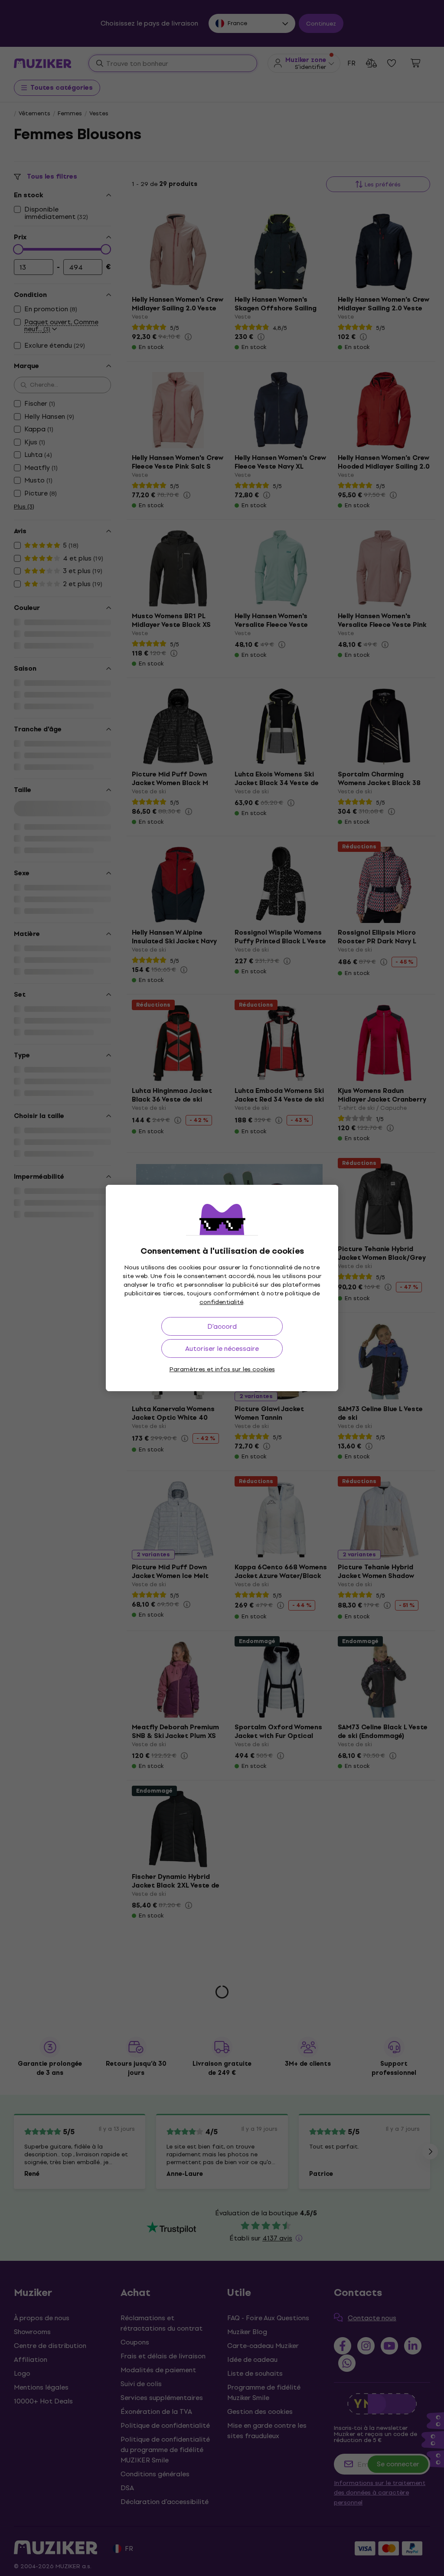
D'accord (222, 1326)
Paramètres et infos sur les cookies (222, 1369)
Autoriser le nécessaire (222, 1348)
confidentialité (221, 1302)
